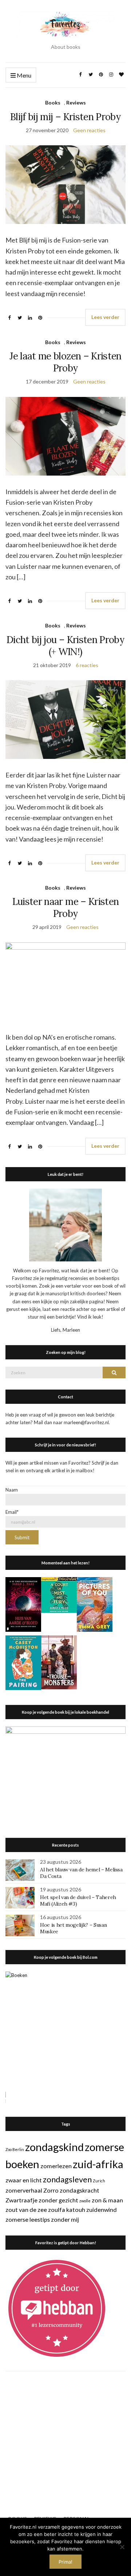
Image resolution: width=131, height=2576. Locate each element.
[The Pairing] (23, 1662)
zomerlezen (56, 2166)
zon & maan (107, 2200)
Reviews (76, 103)
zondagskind (54, 2147)
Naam (12, 1490)
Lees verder (105, 317)
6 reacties (87, 665)
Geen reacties (89, 130)
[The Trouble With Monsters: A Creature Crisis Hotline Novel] (59, 1662)
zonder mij (65, 2219)
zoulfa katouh (67, 2209)
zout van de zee (26, 2209)
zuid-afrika (98, 2164)
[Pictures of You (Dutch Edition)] (95, 1604)
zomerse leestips (28, 2219)
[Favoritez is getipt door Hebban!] (57, 2308)
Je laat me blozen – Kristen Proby (65, 362)
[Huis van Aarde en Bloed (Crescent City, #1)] (23, 1604)
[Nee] (122, 2547)
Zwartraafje (21, 2200)
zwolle (85, 2201)
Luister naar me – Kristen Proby (66, 907)
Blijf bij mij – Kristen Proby (65, 117)
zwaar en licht (24, 2180)
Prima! (65, 2562)
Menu (23, 75)
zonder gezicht (58, 2200)
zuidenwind (102, 2209)
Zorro (51, 2190)
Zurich (99, 2181)
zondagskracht (80, 2190)
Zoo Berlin (15, 2149)
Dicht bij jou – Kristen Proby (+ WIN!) (65, 646)
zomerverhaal (24, 2190)
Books (53, 103)
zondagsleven (67, 2179)
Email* (12, 1512)
